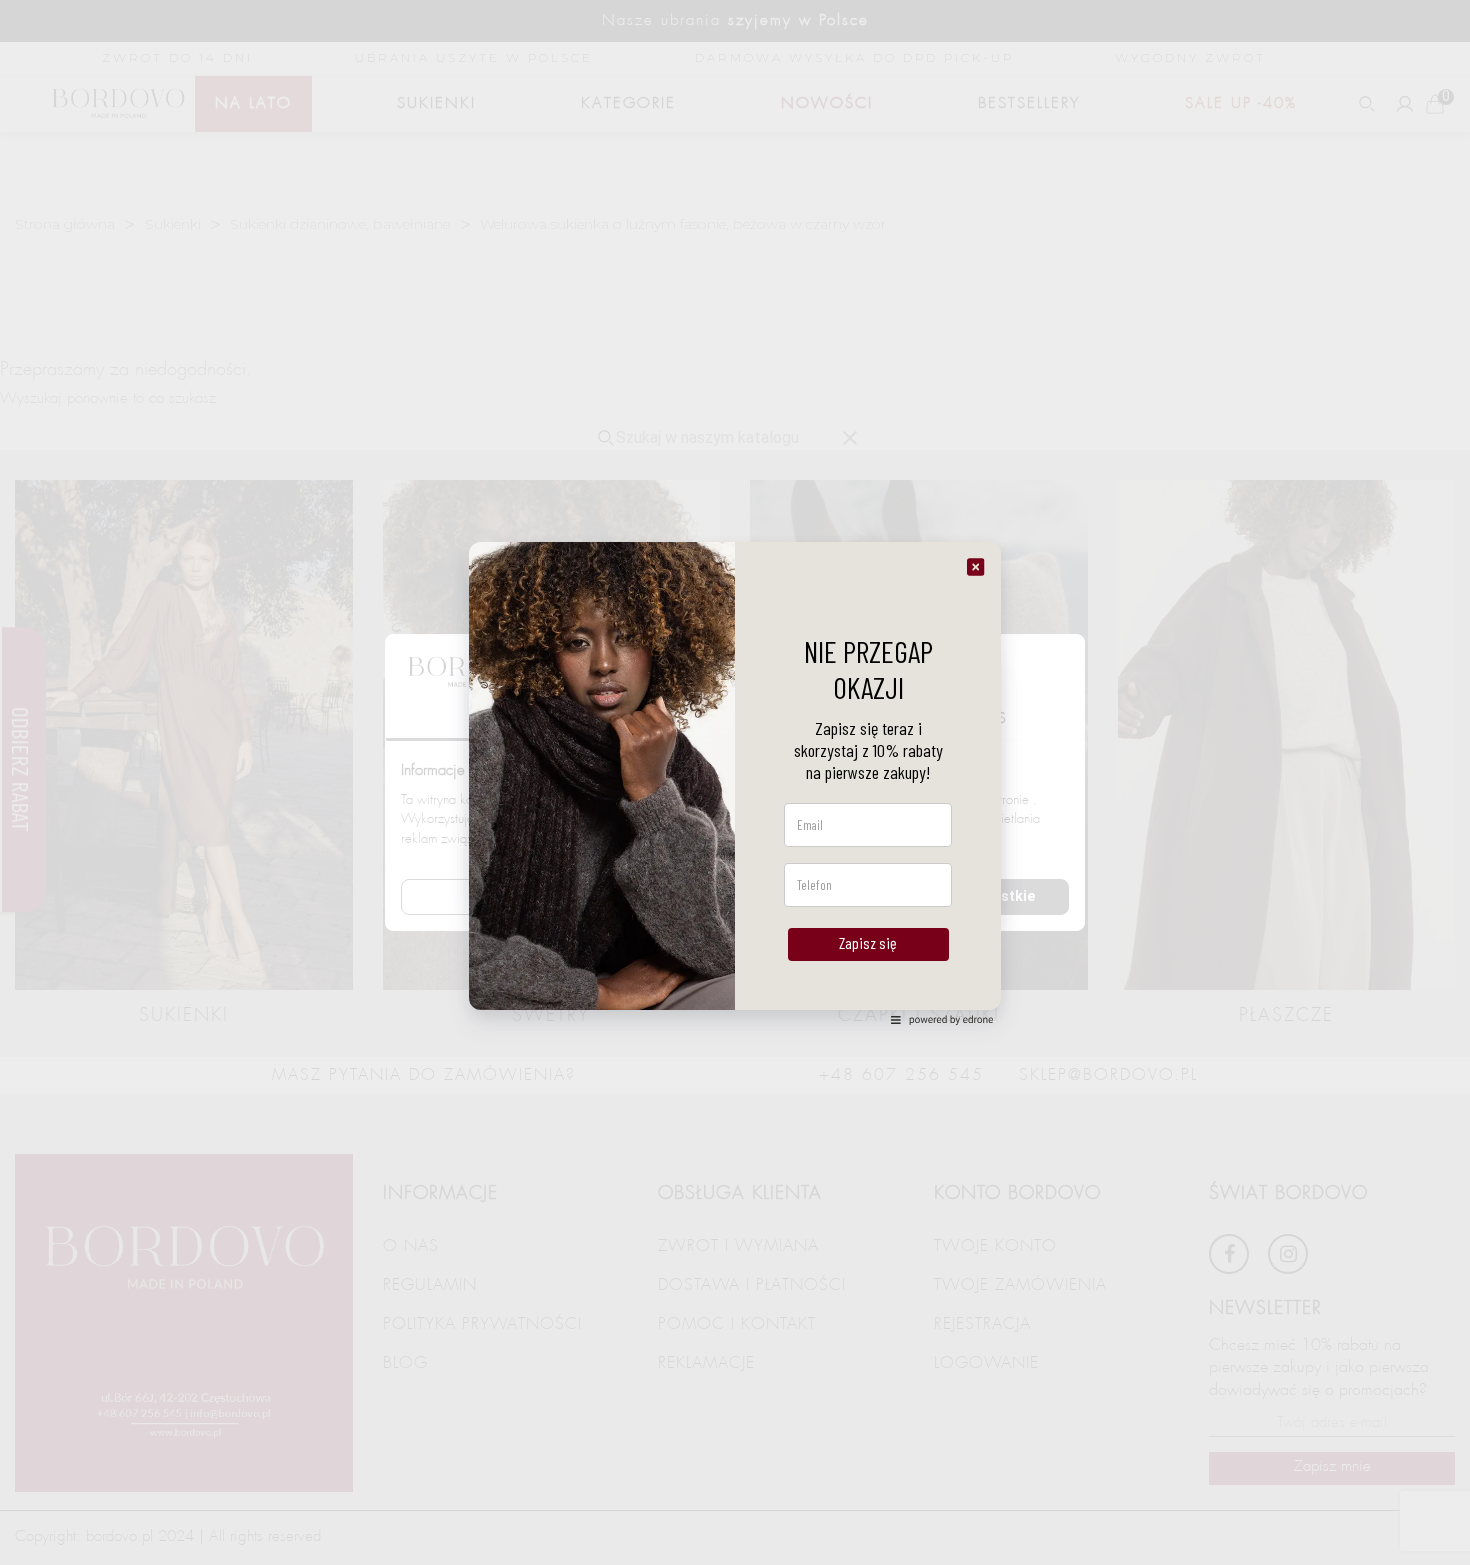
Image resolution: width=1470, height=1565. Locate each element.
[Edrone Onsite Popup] (735, 782)
